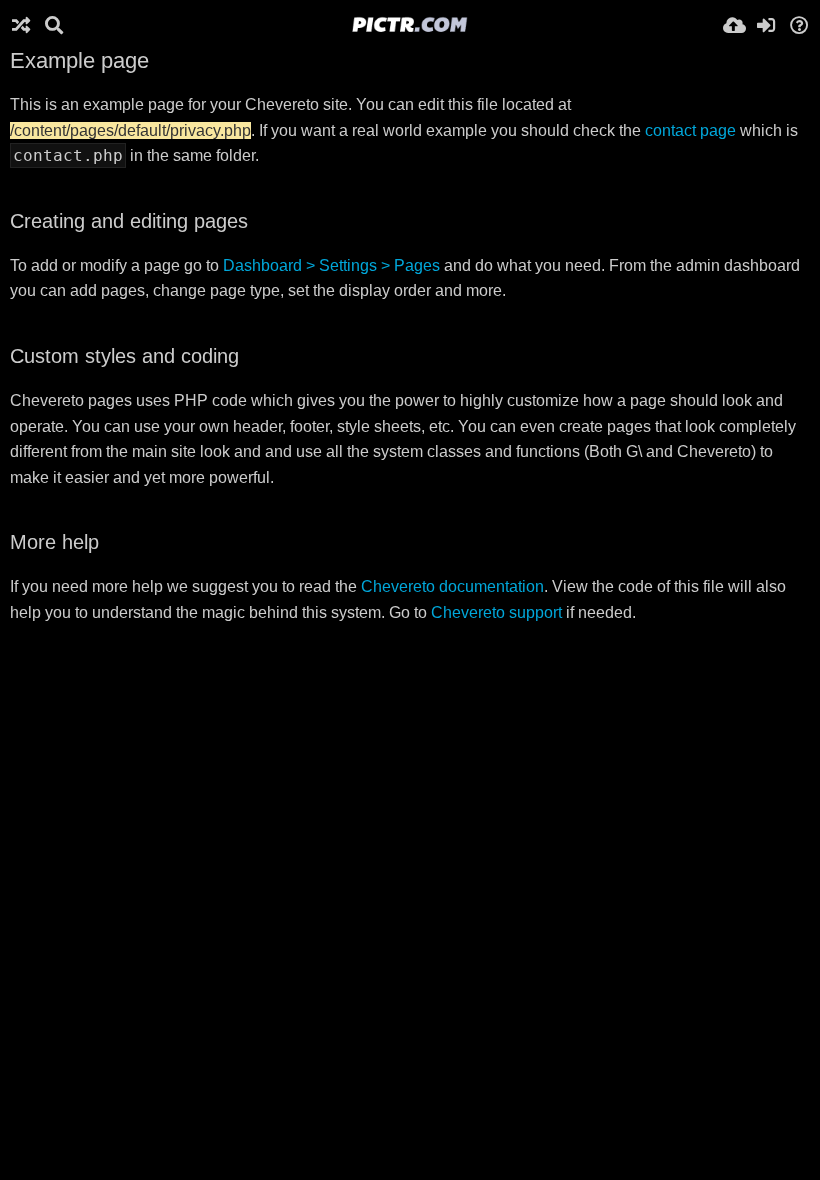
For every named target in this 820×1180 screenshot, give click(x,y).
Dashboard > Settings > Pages (331, 265)
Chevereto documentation (452, 586)
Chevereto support (496, 612)
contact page (690, 130)
